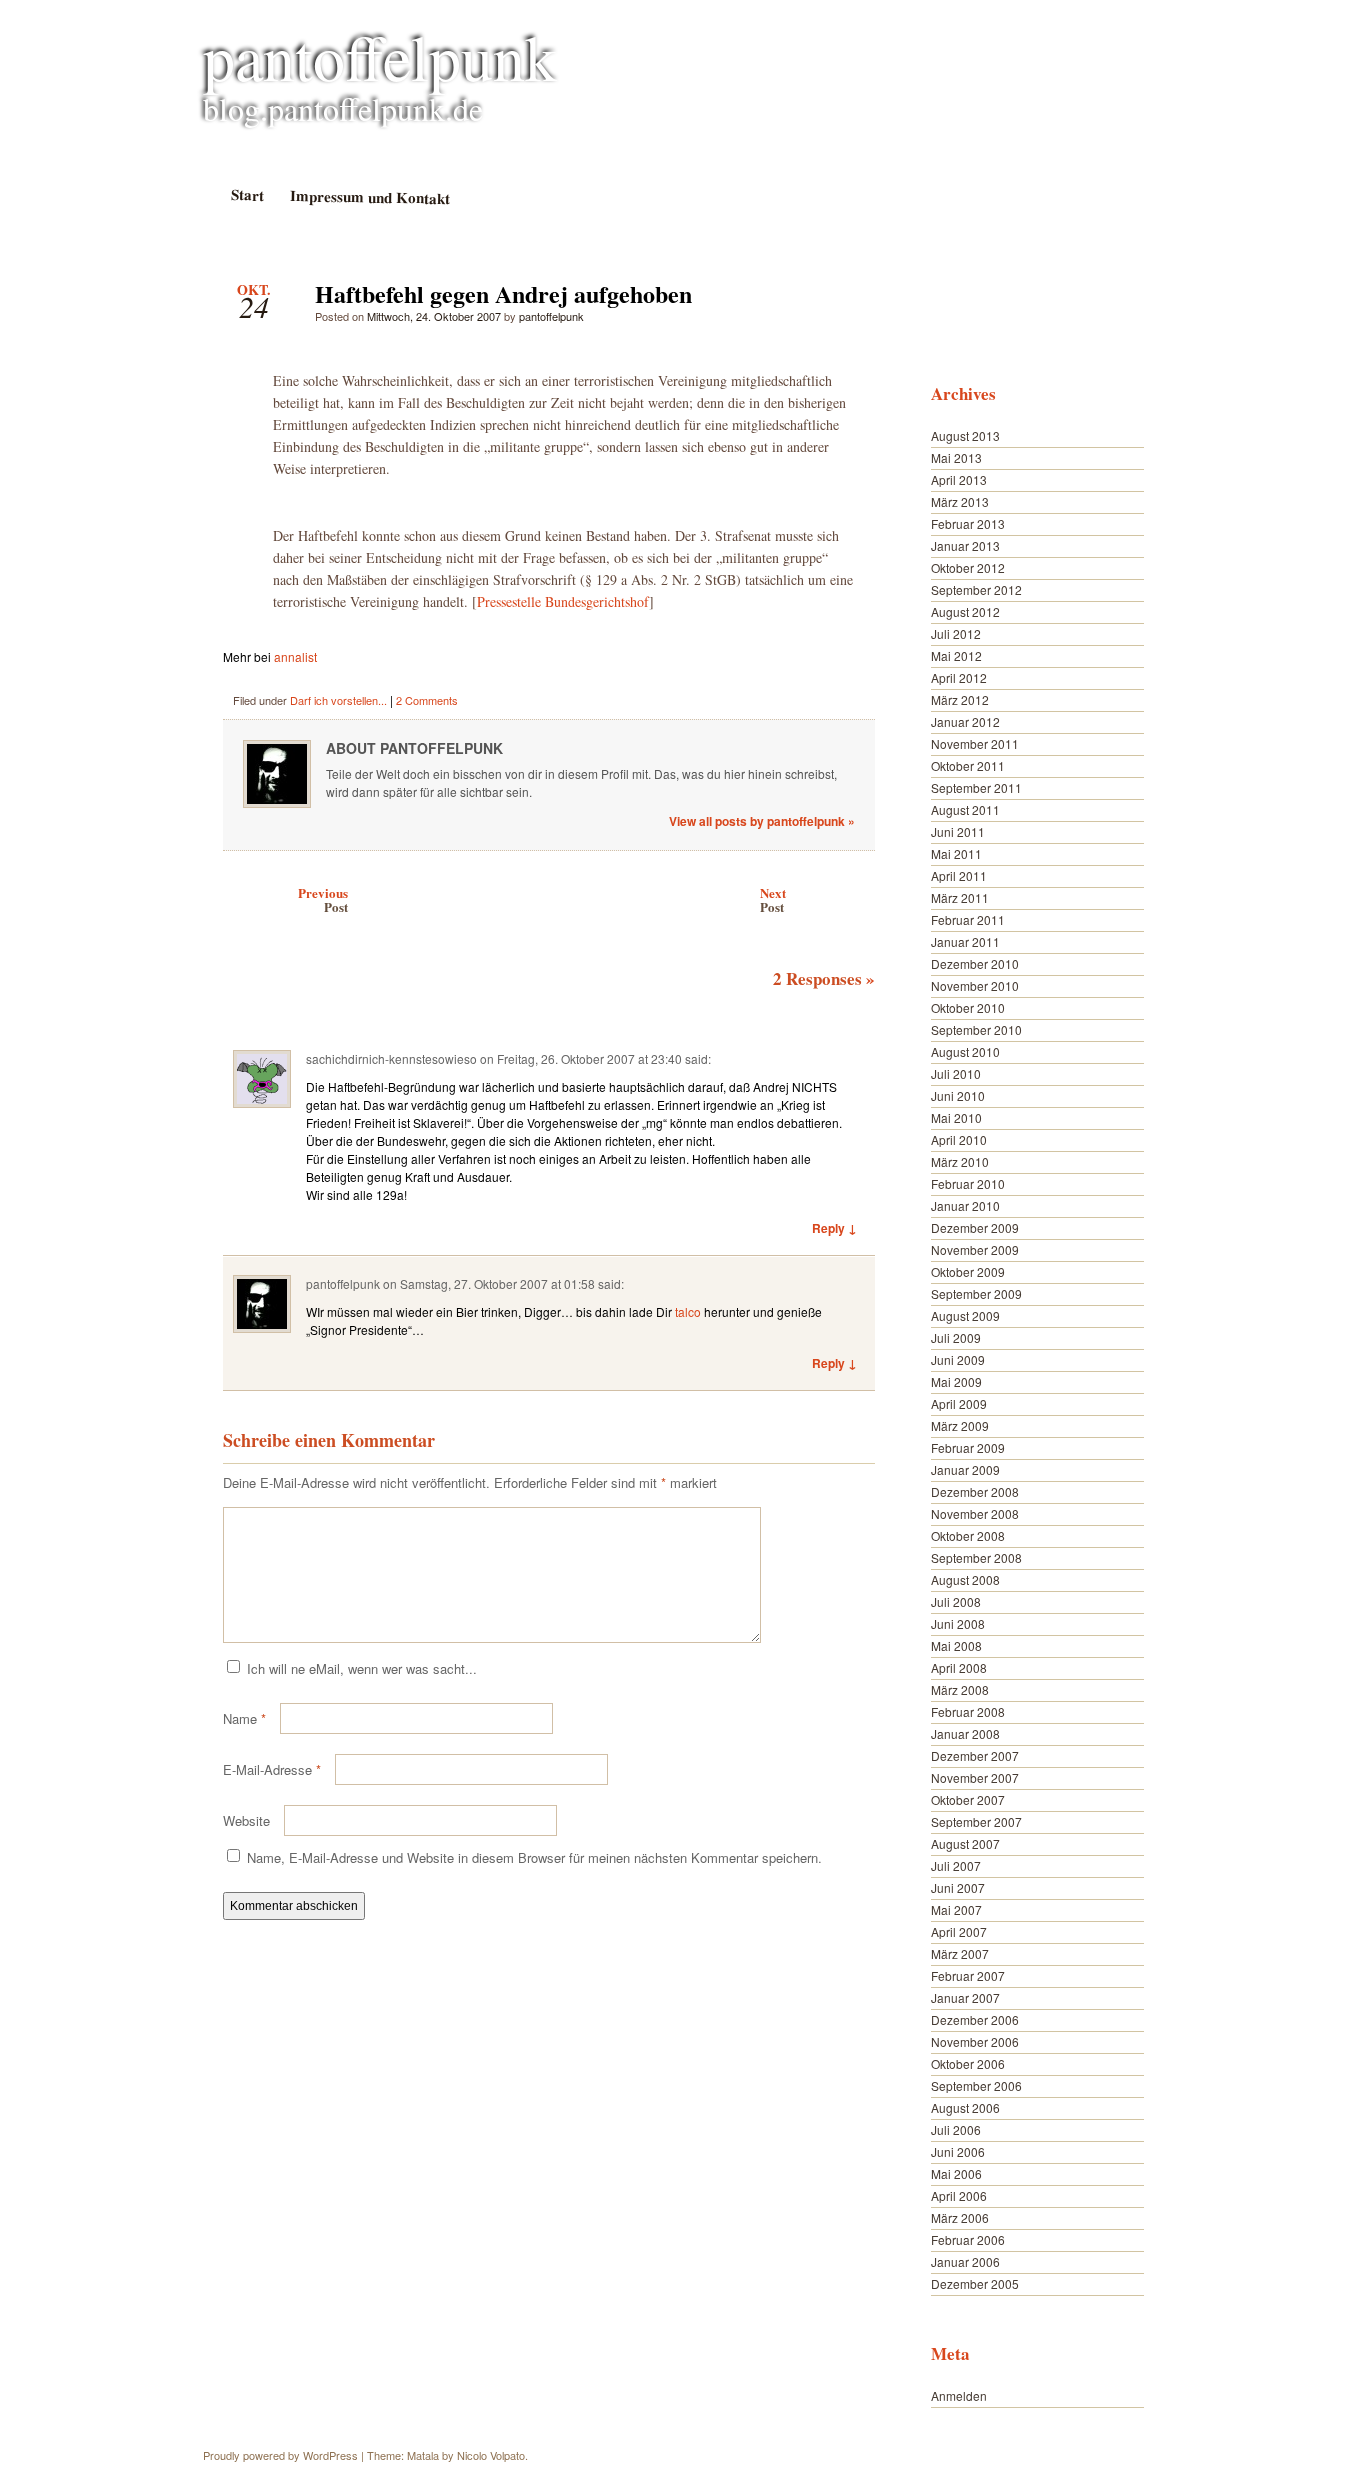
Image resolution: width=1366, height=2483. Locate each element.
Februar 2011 (968, 919)
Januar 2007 (965, 1997)
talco (688, 1311)
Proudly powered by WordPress (280, 2455)
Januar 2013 (965, 545)
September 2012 (976, 589)
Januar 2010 (965, 1205)
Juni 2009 (958, 1359)
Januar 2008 (965, 1733)
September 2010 (976, 1029)
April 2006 (959, 2195)
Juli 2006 (956, 2129)
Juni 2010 (958, 1095)
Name (244, 1718)
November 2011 (975, 743)
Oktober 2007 (968, 1799)
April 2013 (959, 479)
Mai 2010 (956, 1117)
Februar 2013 (968, 523)
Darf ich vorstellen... (338, 700)
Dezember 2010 (975, 963)
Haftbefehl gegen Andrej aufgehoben (842, 299)
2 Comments (427, 700)
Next (773, 899)
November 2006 (975, 2041)
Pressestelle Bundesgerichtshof (563, 601)
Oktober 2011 (968, 765)
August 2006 (965, 2107)
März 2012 (960, 699)
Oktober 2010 (968, 1007)
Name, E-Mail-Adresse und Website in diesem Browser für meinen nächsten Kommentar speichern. (534, 1857)
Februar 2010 (968, 1183)
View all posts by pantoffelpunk (762, 821)
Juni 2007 (958, 1887)
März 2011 (960, 897)
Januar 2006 (965, 2261)
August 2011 (965, 809)
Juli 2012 (956, 633)
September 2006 (976, 2085)
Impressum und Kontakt (369, 196)
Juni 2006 (958, 2151)
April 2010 (959, 1139)
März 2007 (960, 1953)
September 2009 (976, 1293)
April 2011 (959, 875)
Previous (323, 899)
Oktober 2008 (968, 1535)
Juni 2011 (958, 831)
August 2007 (965, 1843)
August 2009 (965, 1315)
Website (246, 1820)
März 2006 (960, 2217)
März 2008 (960, 1689)
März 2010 (960, 1161)
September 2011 (976, 787)
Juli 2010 (956, 1073)
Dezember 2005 (975, 2283)
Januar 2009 (965, 1469)
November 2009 (975, 1249)
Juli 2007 (956, 1865)
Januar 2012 (965, 721)
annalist (295, 656)
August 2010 (965, 1051)
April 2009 (959, 1403)
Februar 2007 (968, 1975)
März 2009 (960, 1425)
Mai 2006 (956, 2173)
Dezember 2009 (975, 1227)
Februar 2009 (968, 1447)
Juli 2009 (956, 1337)
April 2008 (959, 1667)
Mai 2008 (956, 1645)
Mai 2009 (956, 1381)
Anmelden (959, 2395)
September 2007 (976, 1821)
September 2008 (976, 1557)
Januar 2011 (965, 941)
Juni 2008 (958, 1623)
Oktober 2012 (968, 567)
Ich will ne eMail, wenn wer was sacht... (362, 1668)
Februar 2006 (968, 2239)
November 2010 (975, 985)
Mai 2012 (956, 655)
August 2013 (965, 435)
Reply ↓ (834, 1228)
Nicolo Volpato (491, 2455)
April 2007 (959, 1931)
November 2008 (975, 1513)
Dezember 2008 (975, 1491)
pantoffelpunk (380, 56)
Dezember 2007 (975, 1755)
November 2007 (975, 1777)
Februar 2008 (968, 1711)
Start (246, 194)
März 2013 (960, 501)
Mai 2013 (956, 457)
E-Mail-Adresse (272, 1769)
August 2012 (965, 611)
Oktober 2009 (968, 1271)
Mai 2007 (956, 1909)
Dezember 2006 (975, 2019)
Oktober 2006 (968, 2063)
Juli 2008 (956, 1601)
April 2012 (959, 677)
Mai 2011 (956, 853)
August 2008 (965, 1579)
